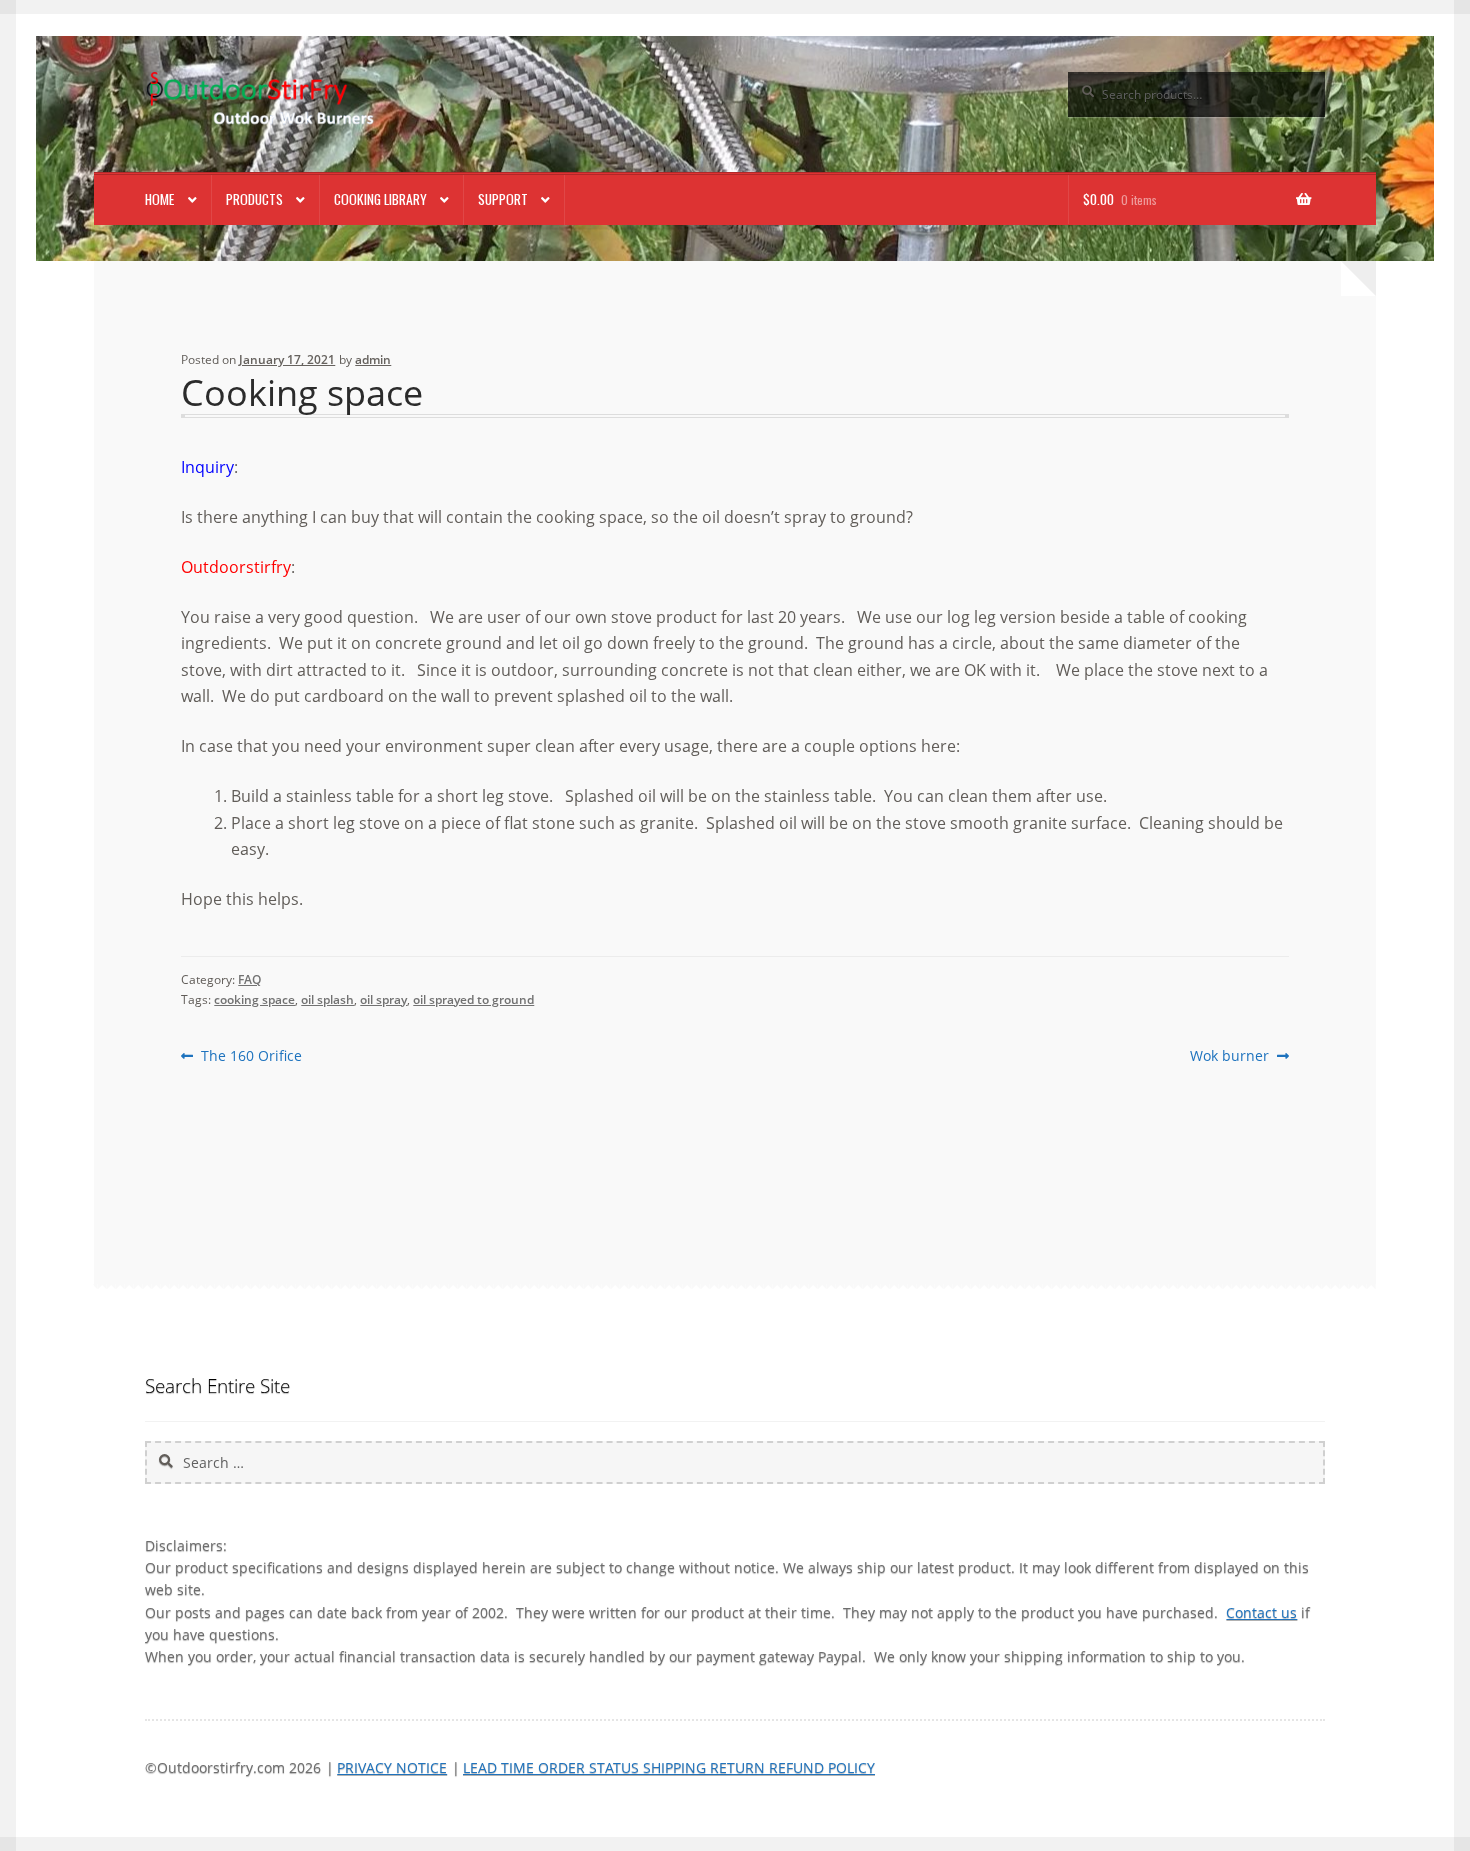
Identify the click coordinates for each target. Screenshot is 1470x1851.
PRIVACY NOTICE (392, 1767)
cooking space (254, 999)
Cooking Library (380, 199)
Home (159, 199)
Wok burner (1229, 1056)
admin (373, 359)
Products (254, 199)
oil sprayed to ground (473, 999)
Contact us (1261, 1612)
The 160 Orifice (250, 1056)
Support (503, 199)
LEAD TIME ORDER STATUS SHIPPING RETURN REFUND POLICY (669, 1767)
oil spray (383, 999)
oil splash (327, 999)
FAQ (249, 979)
